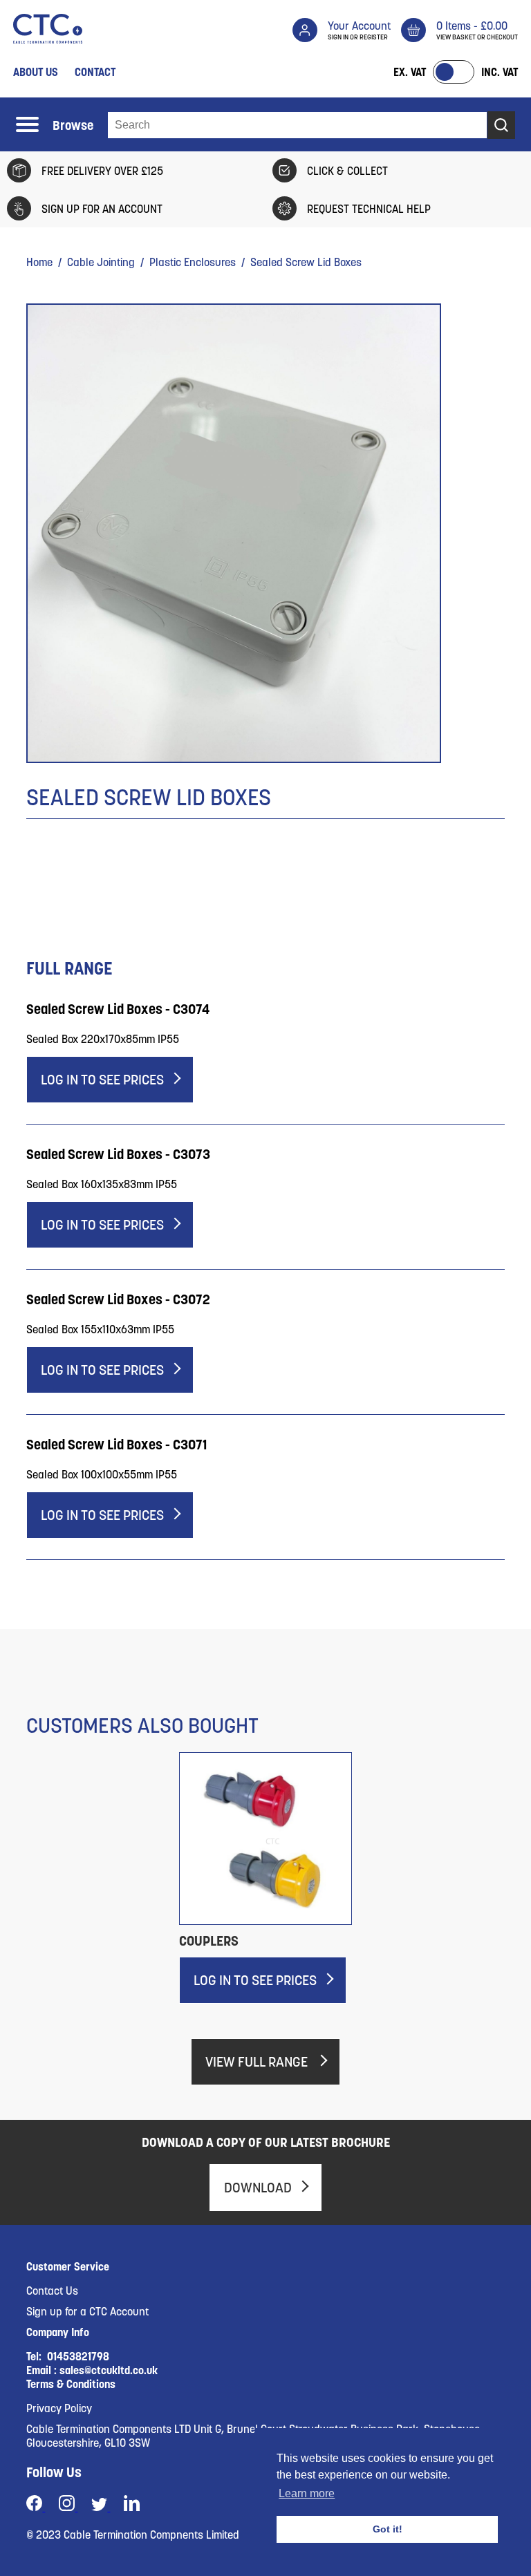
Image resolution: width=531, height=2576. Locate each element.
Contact (95, 72)
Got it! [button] (388, 2529)
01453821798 (78, 2356)
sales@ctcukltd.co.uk (109, 2370)
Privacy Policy (59, 2408)
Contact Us (52, 2291)
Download (258, 2188)
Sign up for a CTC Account (87, 2311)
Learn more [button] (307, 2493)
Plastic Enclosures (193, 262)
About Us (36, 72)
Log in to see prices (102, 1080)
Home (39, 262)
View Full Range (258, 2062)
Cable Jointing (101, 262)
